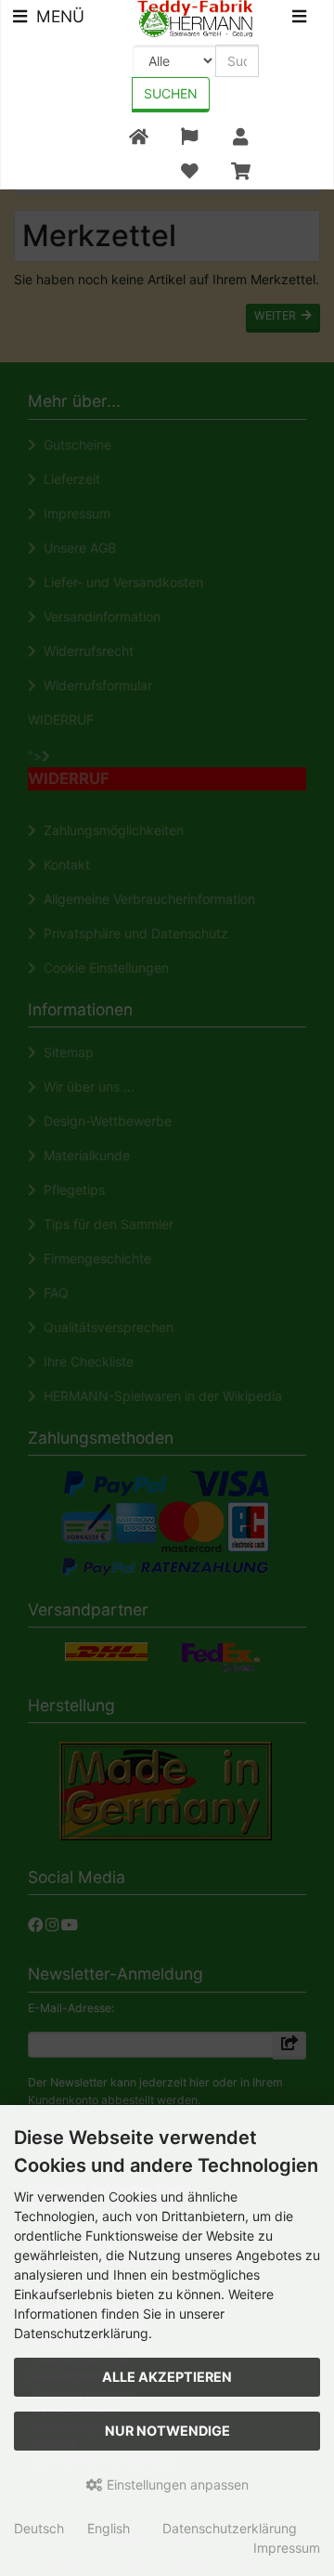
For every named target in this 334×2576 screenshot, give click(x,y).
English (109, 2528)
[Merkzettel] (189, 171)
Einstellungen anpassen (176, 2484)
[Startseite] (139, 137)
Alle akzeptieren (167, 2377)
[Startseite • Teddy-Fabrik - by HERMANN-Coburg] (195, 17)
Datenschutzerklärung (230, 2528)
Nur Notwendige (167, 2431)
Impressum (287, 2548)
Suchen (171, 93)
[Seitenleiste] (299, 19)
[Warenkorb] (241, 171)
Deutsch (39, 2528)
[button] (189, 137)
